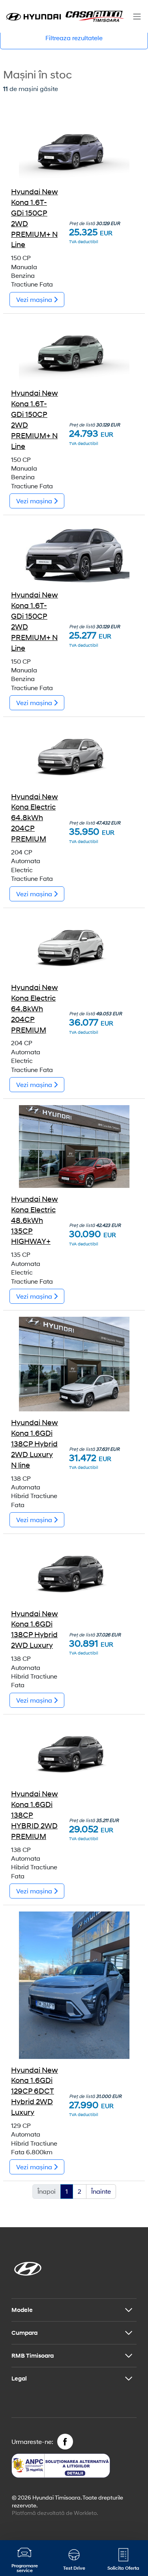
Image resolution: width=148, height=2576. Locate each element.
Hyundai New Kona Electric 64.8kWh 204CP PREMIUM (35, 818)
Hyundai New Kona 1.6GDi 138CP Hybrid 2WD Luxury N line (35, 1444)
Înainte (101, 2191)
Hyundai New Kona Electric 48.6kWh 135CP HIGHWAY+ (35, 1220)
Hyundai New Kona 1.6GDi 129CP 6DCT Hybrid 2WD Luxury (35, 2091)
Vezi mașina (35, 299)
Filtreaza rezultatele (74, 38)
